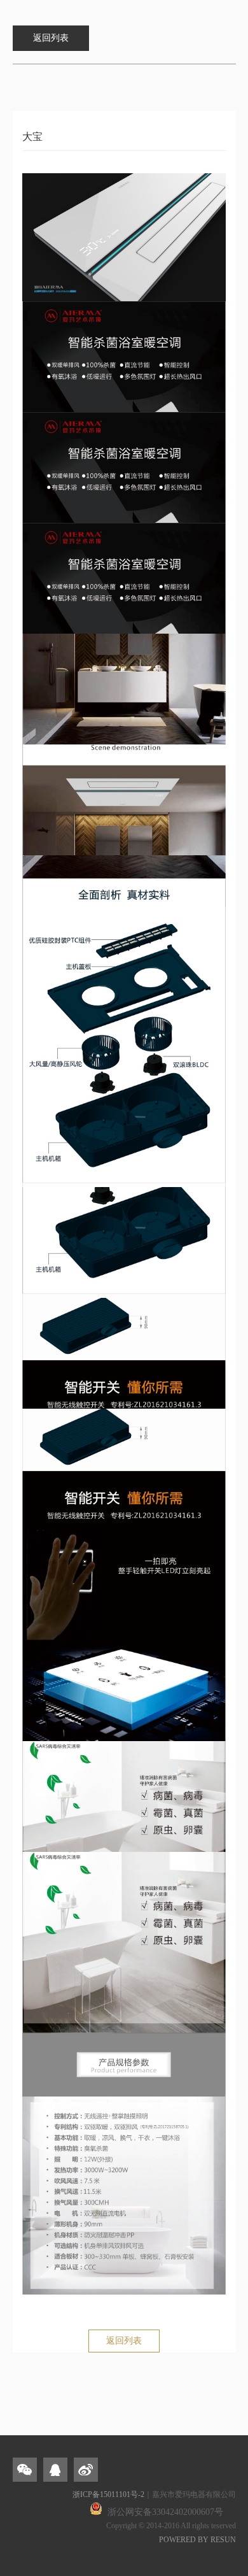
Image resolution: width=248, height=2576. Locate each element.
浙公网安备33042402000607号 (165, 2512)
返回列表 (124, 2341)
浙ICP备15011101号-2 (108, 2494)
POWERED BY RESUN (197, 2540)
